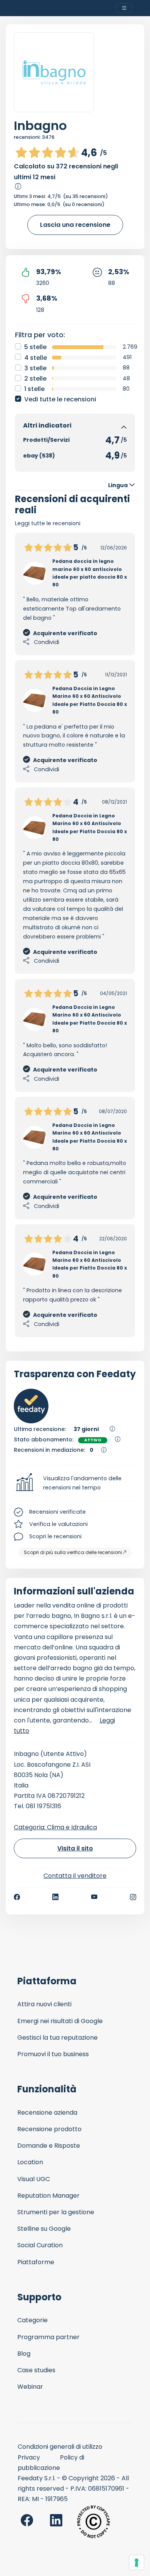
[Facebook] (17, 1897)
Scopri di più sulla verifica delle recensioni (73, 1552)
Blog (24, 2354)
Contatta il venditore (75, 1876)
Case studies (36, 2370)
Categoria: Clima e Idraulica (55, 1827)
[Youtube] (94, 1897)
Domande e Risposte (49, 2146)
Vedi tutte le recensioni (60, 399)
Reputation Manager (48, 2196)
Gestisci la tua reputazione (57, 2038)
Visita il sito (75, 1848)
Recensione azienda (47, 2113)
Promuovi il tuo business (53, 2054)
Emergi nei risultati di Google (60, 2021)
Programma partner (48, 2337)
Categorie (32, 2320)
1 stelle (34, 389)
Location (30, 2162)
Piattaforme (36, 2262)
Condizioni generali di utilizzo (60, 2447)
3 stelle (35, 368)
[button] (75, 1483)
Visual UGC (34, 2179)
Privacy (29, 2457)
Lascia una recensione (75, 225)
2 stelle (35, 379)
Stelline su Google (44, 2229)
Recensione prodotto (49, 2129)
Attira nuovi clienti (44, 2004)
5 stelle (35, 347)
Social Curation (40, 2245)
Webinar (30, 2387)
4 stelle (36, 358)
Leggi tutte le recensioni (48, 523)
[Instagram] (133, 1897)
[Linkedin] (55, 1897)
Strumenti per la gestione (56, 2212)
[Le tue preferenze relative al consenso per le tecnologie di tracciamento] (137, 2563)
